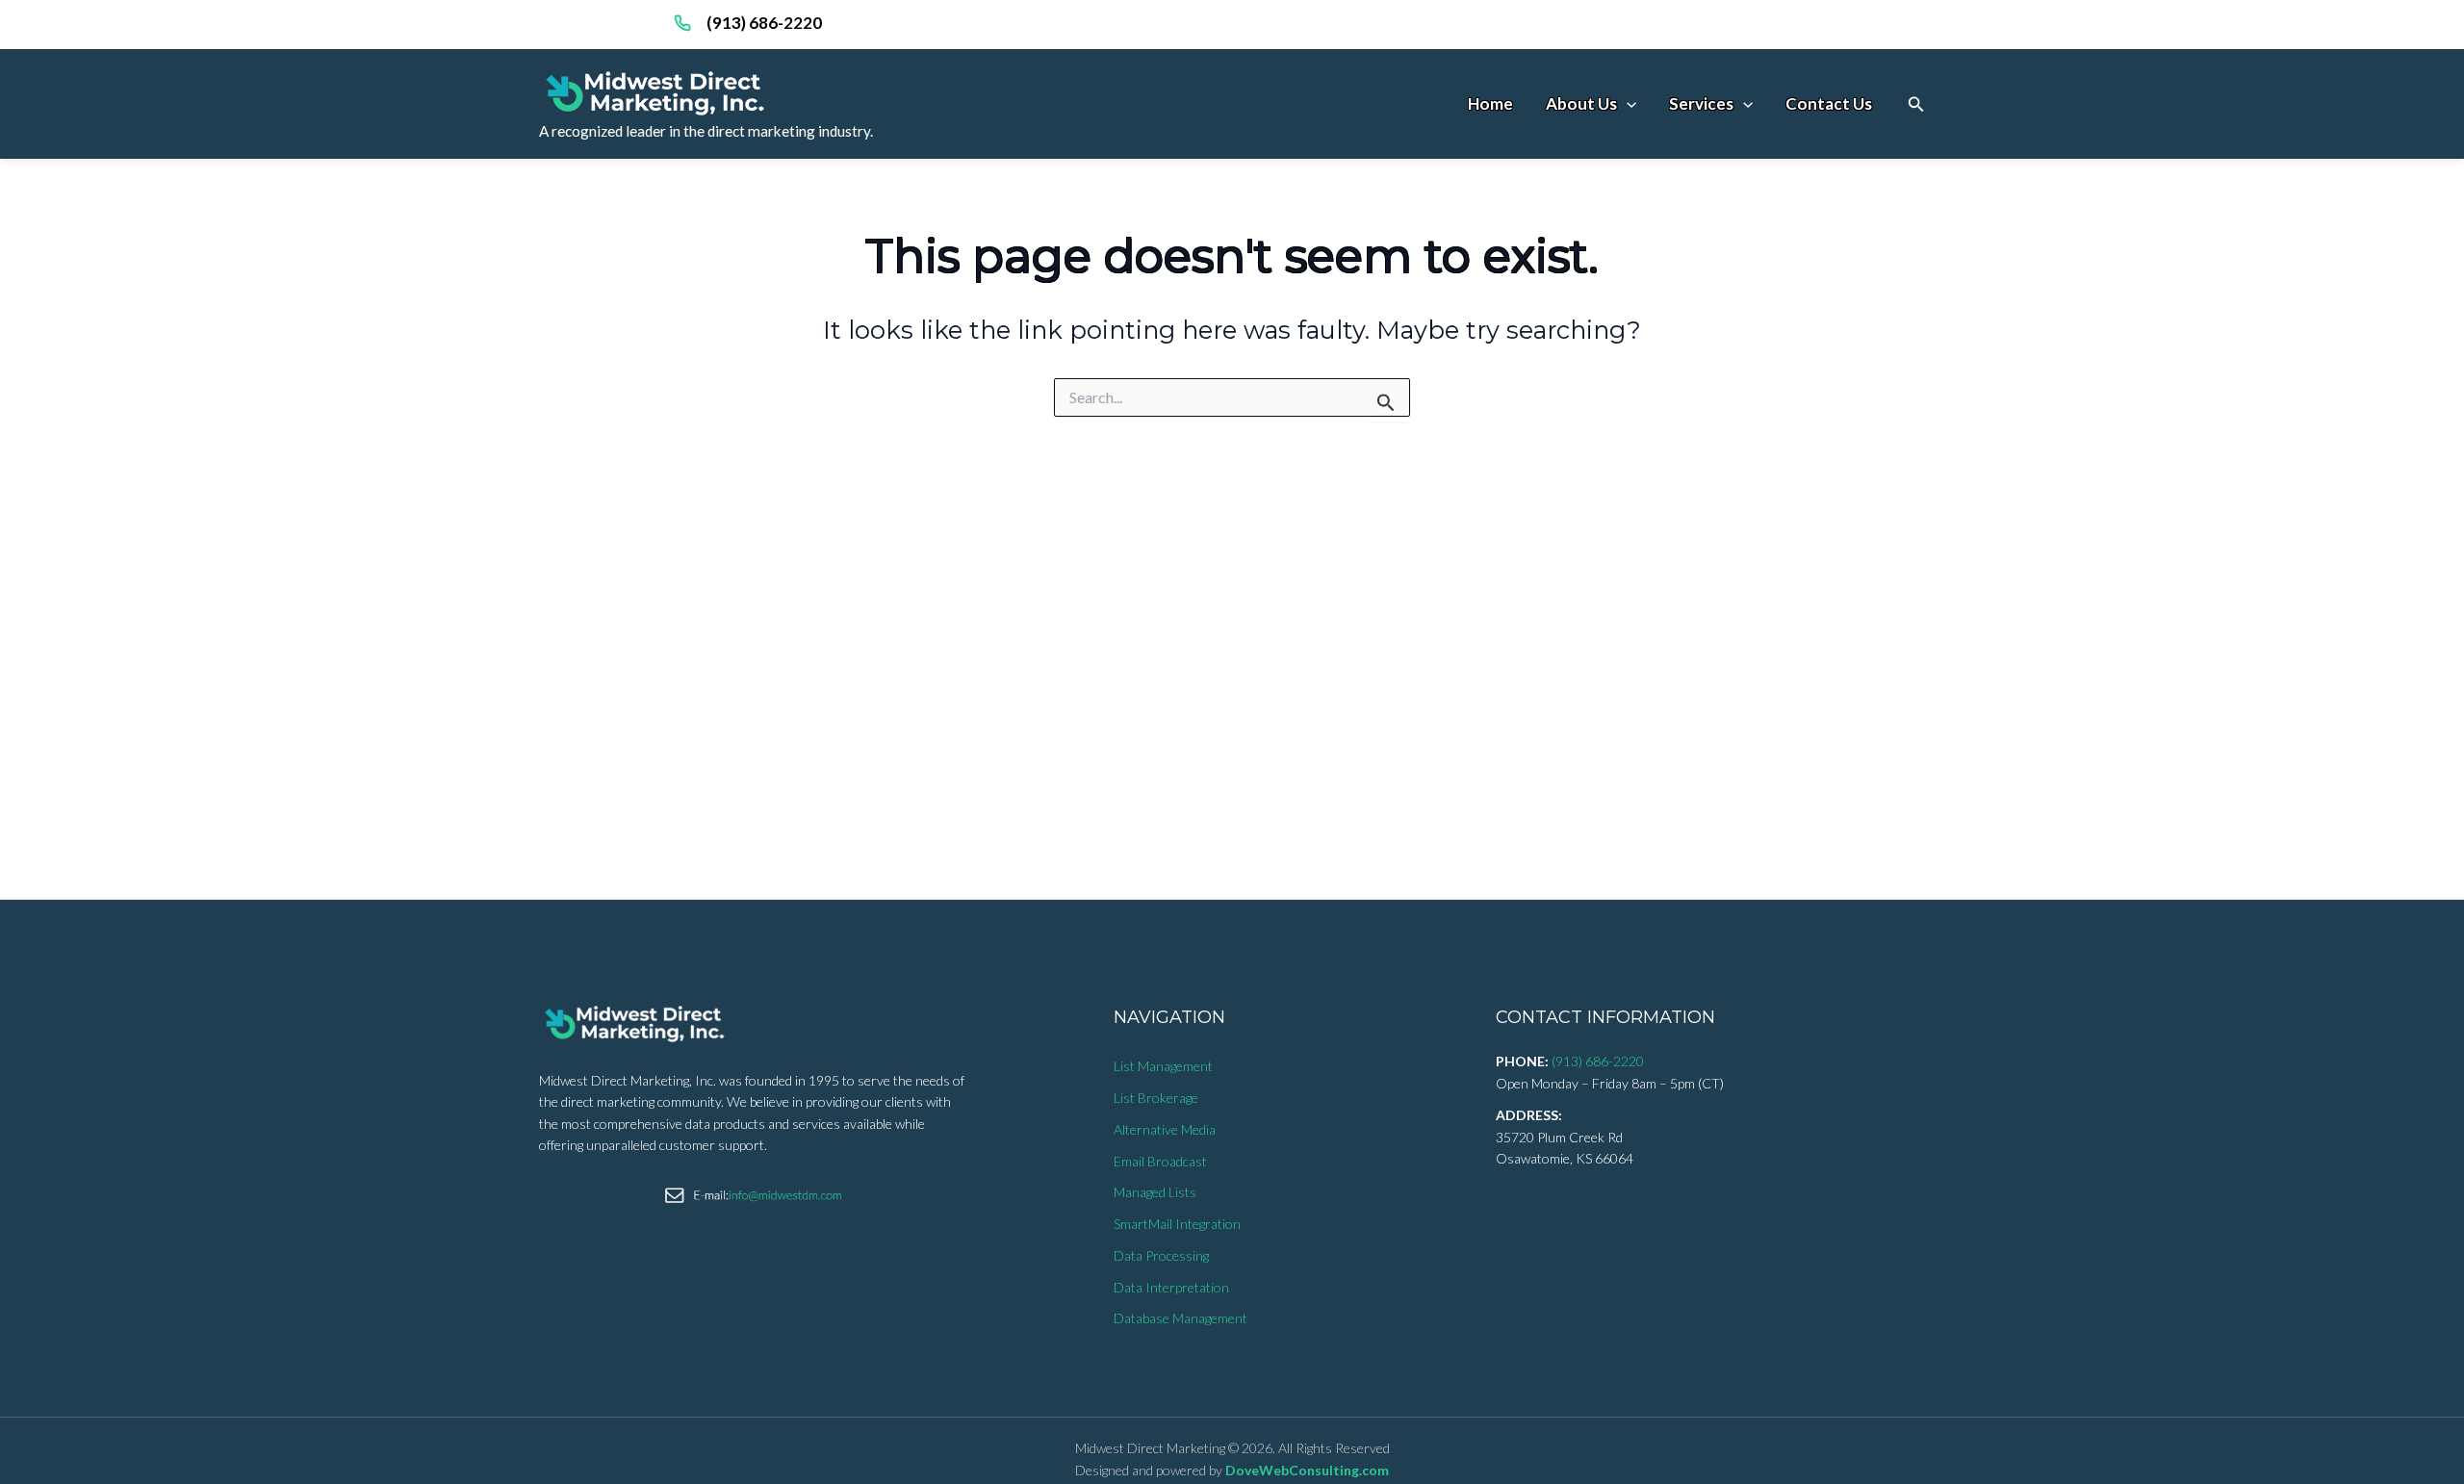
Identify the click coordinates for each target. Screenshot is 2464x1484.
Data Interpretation (1171, 1287)
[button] (1916, 104)
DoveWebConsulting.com (1307, 1470)
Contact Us (1829, 103)
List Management (1163, 1066)
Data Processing (1161, 1255)
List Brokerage (1156, 1098)
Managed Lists (1155, 1192)
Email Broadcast (1160, 1161)
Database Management (1181, 1318)
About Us (1581, 103)
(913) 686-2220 (764, 23)
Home (1490, 103)
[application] (1627, 103)
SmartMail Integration (1177, 1224)
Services (1701, 103)
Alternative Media (1165, 1129)
